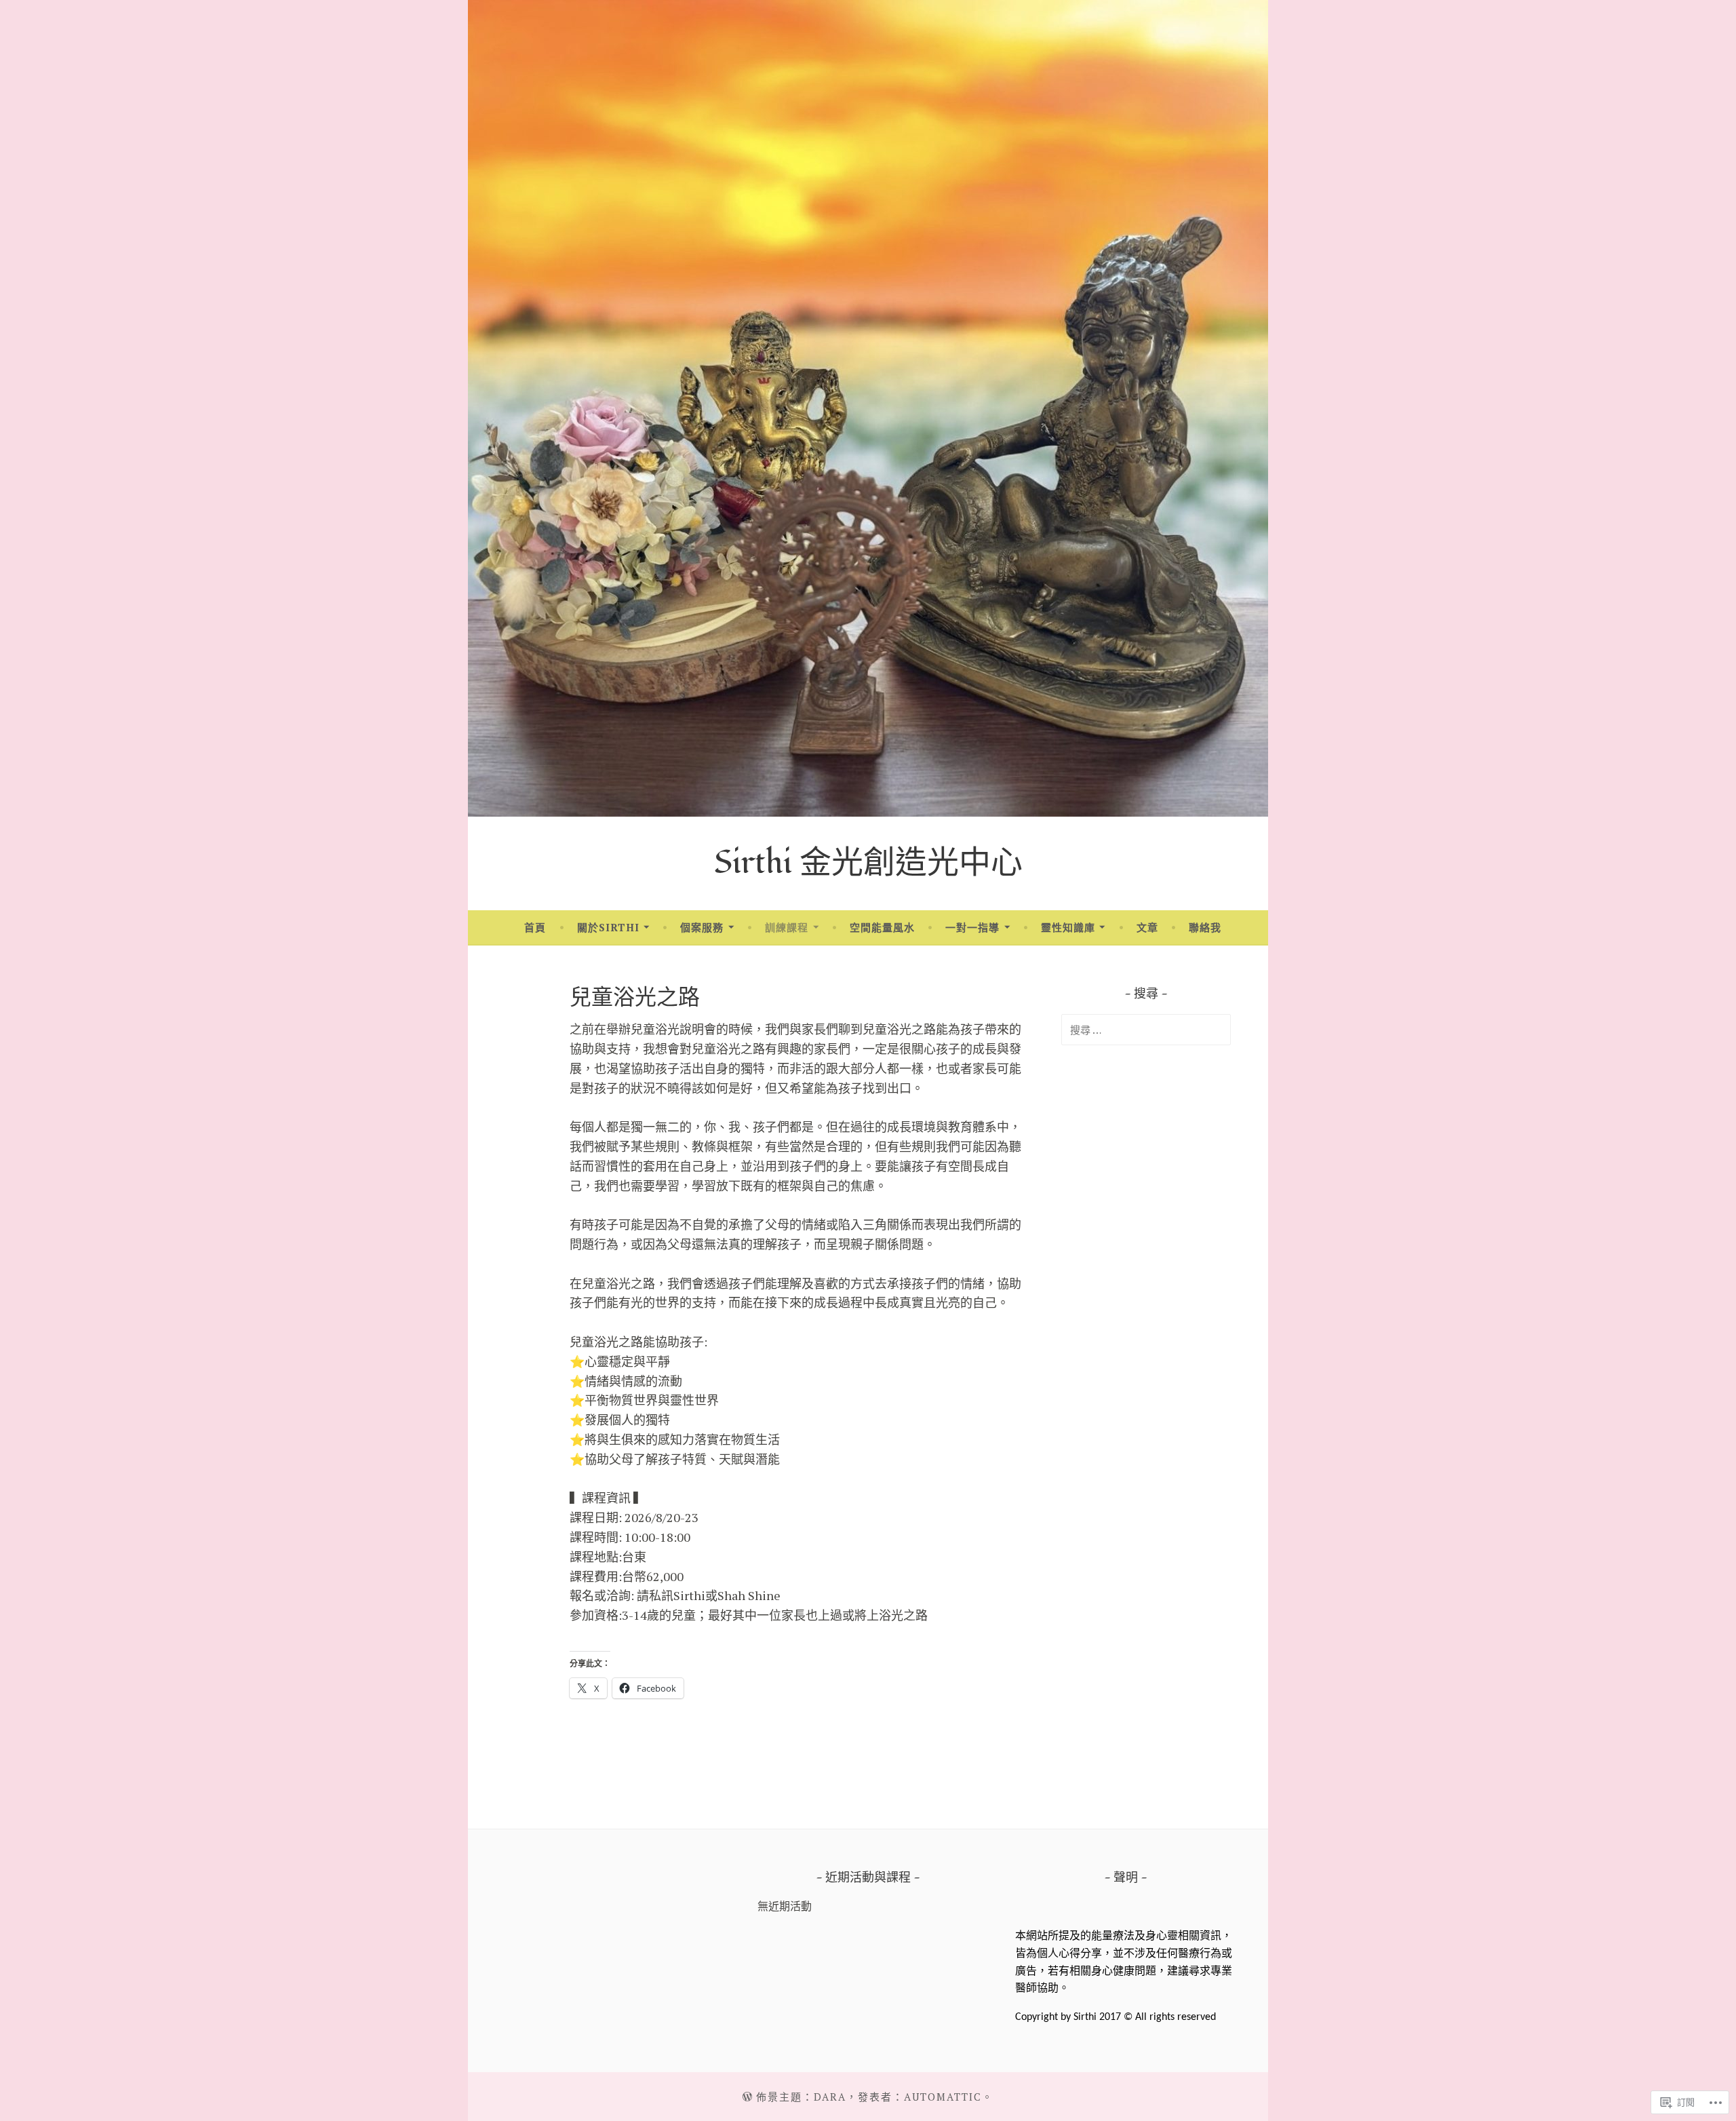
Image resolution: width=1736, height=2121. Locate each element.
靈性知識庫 (1068, 927)
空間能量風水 (882, 927)
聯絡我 (1205, 927)
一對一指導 (972, 927)
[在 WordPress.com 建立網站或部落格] (747, 2097)
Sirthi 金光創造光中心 (868, 863)
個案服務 (702, 927)
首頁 (535, 927)
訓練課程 (787, 927)
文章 (1147, 927)
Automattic (943, 2097)
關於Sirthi (608, 927)
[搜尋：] (1146, 1030)
